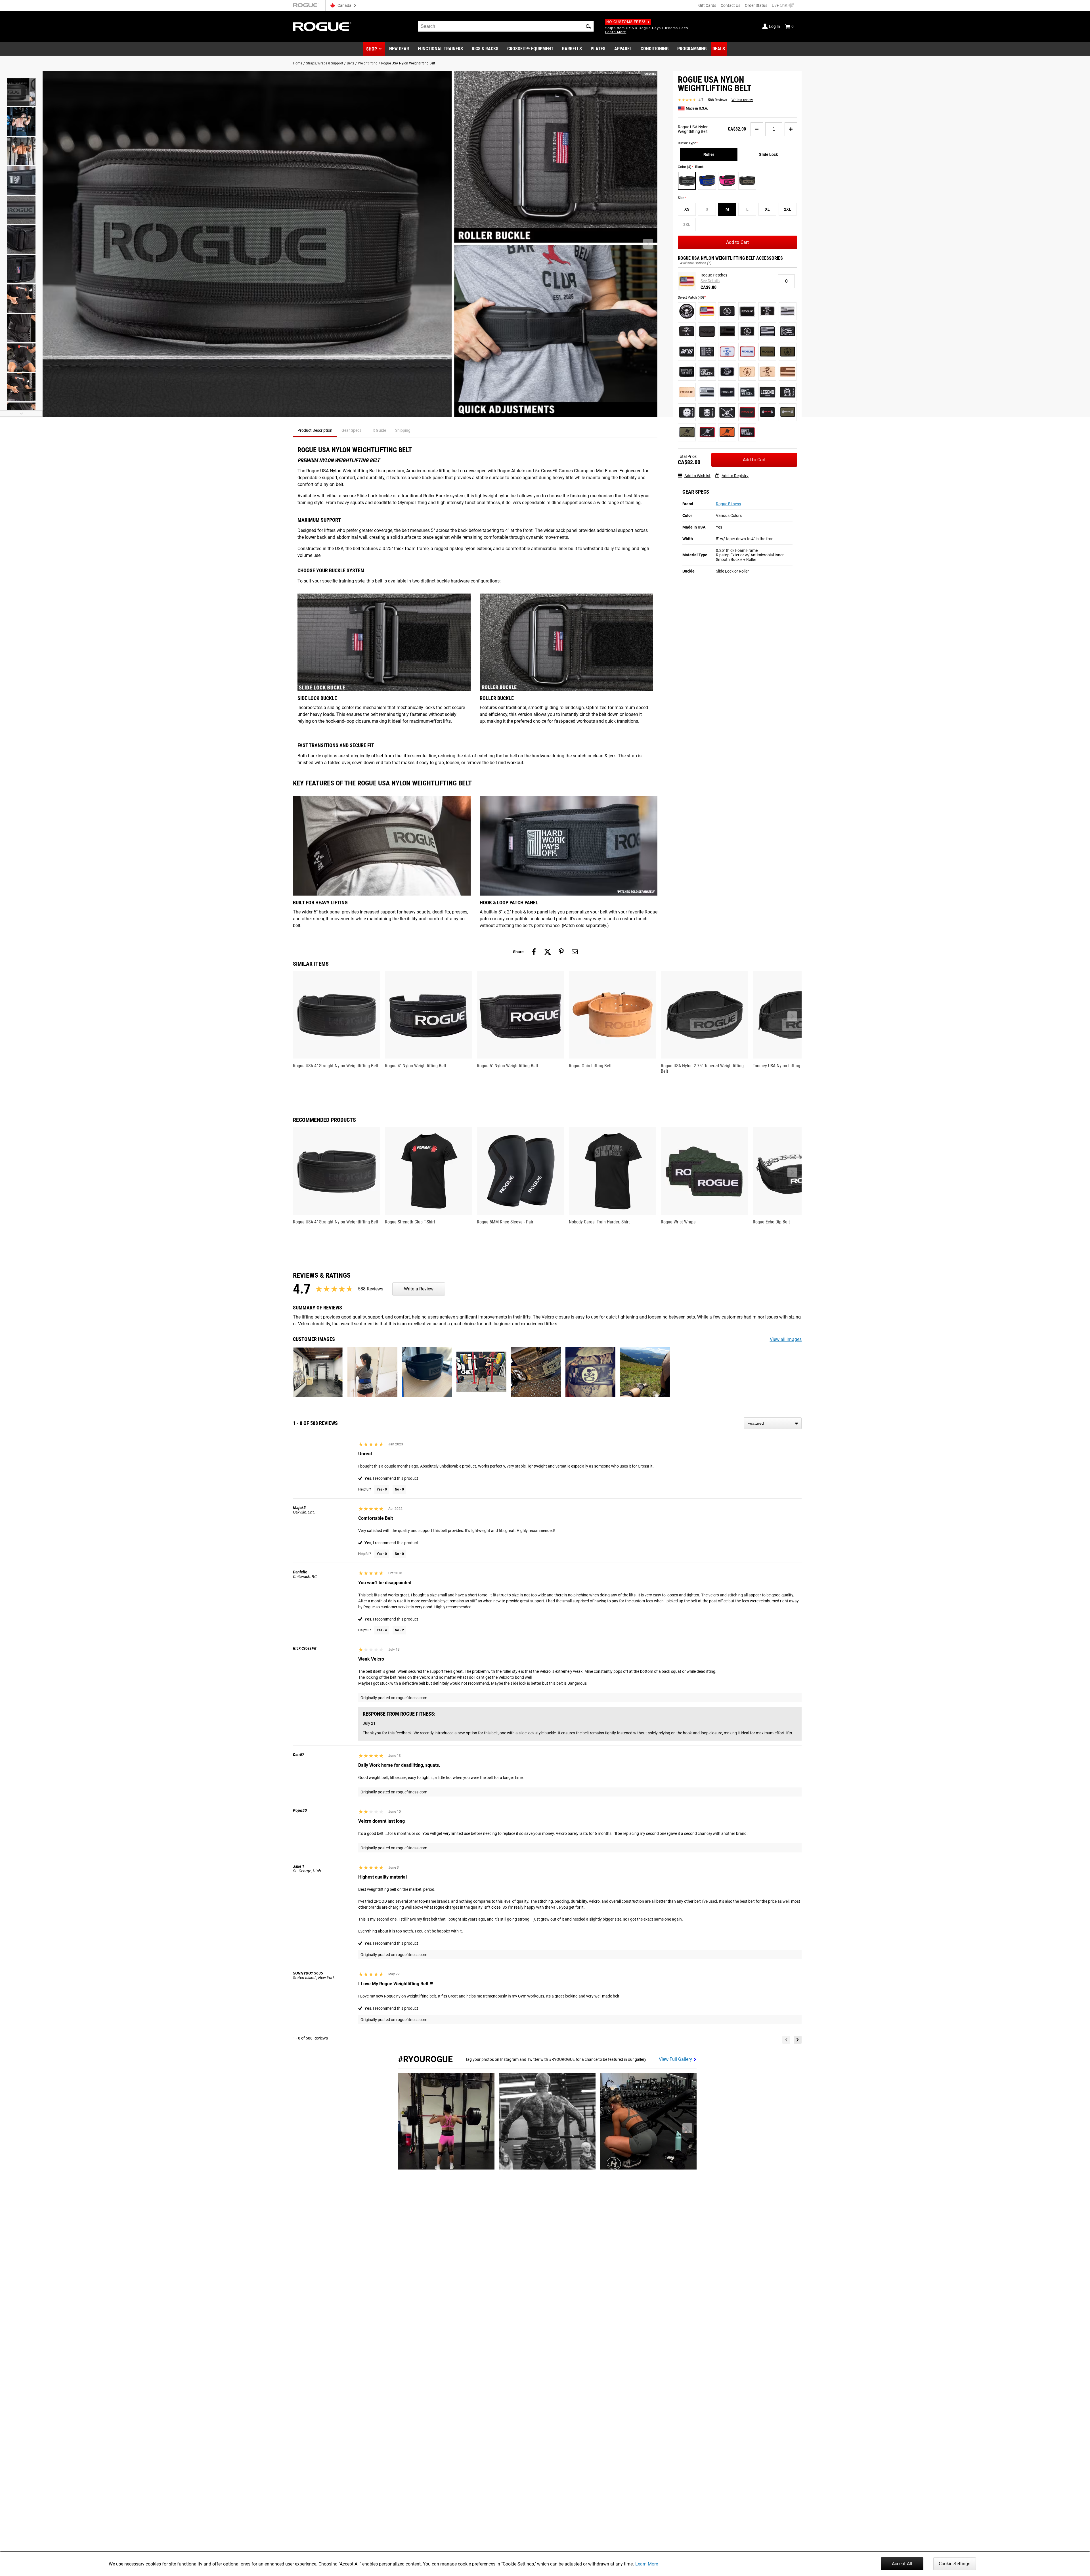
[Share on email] (575, 952)
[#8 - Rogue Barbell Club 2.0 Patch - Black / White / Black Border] (687, 331)
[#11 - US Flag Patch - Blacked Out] (727, 331)
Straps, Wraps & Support (325, 63)
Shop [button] (372, 49)
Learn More (647, 2564)
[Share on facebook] (534, 952)
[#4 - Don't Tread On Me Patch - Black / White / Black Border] (727, 311)
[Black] (687, 181)
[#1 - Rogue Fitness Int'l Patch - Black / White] (687, 311)
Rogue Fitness (728, 504)
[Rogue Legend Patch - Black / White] (767, 392)
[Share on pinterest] (561, 952)
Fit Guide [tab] (378, 430)
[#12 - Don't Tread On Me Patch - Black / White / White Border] (747, 331)
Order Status (756, 5)
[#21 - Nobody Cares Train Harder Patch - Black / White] (687, 372)
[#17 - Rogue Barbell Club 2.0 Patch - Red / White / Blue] (727, 352)
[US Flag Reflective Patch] (707, 392)
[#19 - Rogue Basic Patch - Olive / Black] (767, 352)
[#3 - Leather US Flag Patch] (788, 372)
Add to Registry (735, 475)
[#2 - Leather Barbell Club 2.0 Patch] (767, 372)
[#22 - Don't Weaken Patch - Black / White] (707, 372)
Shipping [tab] (403, 430)
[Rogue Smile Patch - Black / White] (687, 412)
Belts (351, 63)
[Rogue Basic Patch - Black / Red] (747, 412)
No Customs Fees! (626, 22)
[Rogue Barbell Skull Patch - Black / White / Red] (707, 432)
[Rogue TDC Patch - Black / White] (727, 412)
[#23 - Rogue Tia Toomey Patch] (727, 372)
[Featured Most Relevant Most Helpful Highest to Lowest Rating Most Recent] (773, 1423)
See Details (710, 281)
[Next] (798, 2040)
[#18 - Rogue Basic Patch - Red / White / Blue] (747, 352)
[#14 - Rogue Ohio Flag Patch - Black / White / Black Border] (788, 331)
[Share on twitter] (548, 952)
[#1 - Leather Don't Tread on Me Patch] (747, 372)
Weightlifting (368, 63)
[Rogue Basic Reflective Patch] (727, 392)
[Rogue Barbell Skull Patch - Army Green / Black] (687, 432)
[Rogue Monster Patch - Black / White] (707, 412)
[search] (506, 26)
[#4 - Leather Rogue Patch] (687, 392)
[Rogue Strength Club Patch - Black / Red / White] (767, 412)
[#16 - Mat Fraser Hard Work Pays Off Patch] (707, 352)
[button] (588, 26)
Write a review (742, 100)
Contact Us (730, 5)
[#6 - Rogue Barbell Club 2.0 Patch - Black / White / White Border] (767, 311)
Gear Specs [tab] (351, 430)
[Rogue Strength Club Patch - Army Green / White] (788, 412)
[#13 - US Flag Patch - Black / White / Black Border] (767, 331)
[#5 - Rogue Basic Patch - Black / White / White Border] (747, 311)
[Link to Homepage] (322, 27)
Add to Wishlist (697, 475)
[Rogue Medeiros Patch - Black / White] (788, 392)
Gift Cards (707, 5)
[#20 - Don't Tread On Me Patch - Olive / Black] (788, 352)
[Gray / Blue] (707, 181)
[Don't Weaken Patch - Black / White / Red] (747, 432)
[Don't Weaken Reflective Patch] (747, 392)
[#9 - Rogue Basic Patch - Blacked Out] (707, 331)
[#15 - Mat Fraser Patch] (687, 352)
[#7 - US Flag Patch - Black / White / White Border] (788, 311)
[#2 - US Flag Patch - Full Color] (707, 311)
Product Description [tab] (315, 430)
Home (298, 63)
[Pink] (727, 181)
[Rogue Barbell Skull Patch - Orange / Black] (727, 432)
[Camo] (747, 181)
